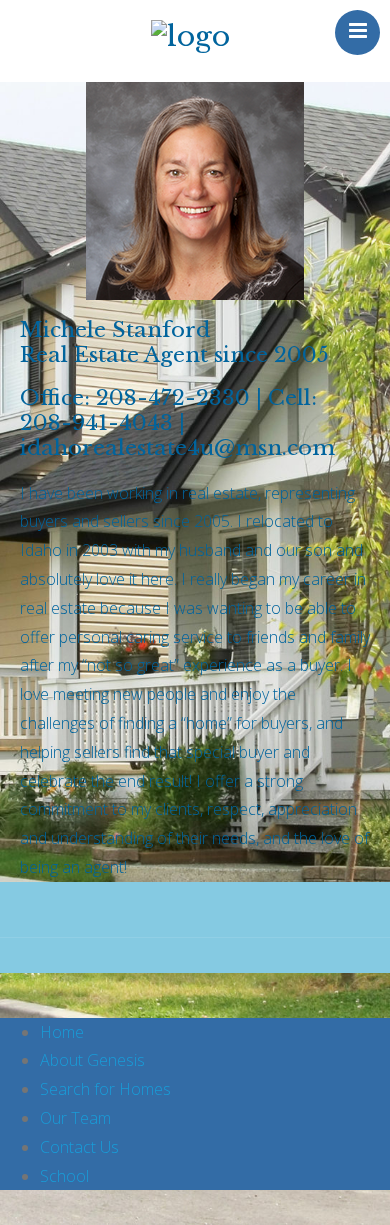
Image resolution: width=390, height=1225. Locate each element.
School (64, 1176)
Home (62, 1032)
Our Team (75, 1118)
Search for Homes (105, 1089)
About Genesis (92, 1060)
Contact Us (79, 1147)
